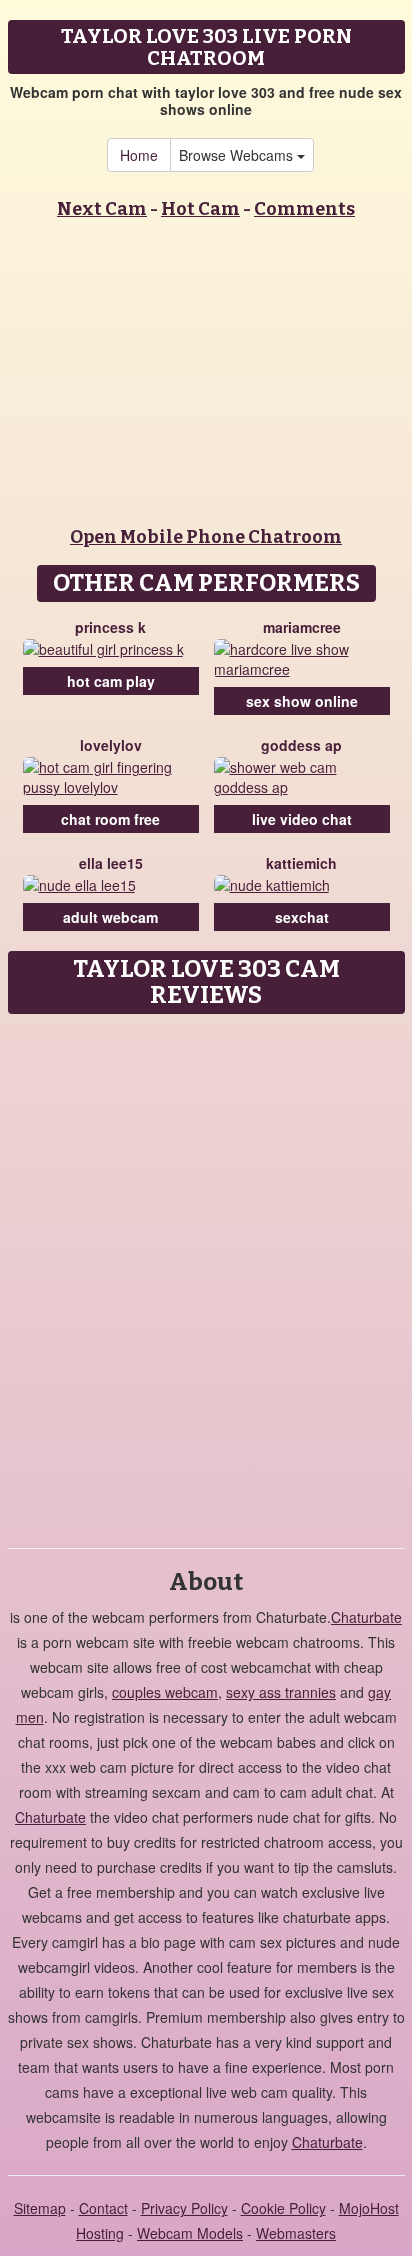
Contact (103, 2208)
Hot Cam (200, 209)
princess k (110, 627)
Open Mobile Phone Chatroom (206, 537)
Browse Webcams (238, 155)
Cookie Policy (283, 2208)
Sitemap (40, 2208)
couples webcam (165, 1692)
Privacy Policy (184, 2208)
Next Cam (102, 209)
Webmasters (296, 2233)
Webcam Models (190, 2233)
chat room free (110, 819)
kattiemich (301, 863)
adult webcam (110, 917)
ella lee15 (111, 863)
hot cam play (111, 681)
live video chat (302, 819)
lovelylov (111, 745)
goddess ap (301, 745)
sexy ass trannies (281, 1692)
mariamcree (302, 627)
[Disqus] (206, 1274)
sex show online (302, 701)
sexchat (302, 917)
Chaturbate (366, 1617)
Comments (304, 209)
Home (139, 155)
